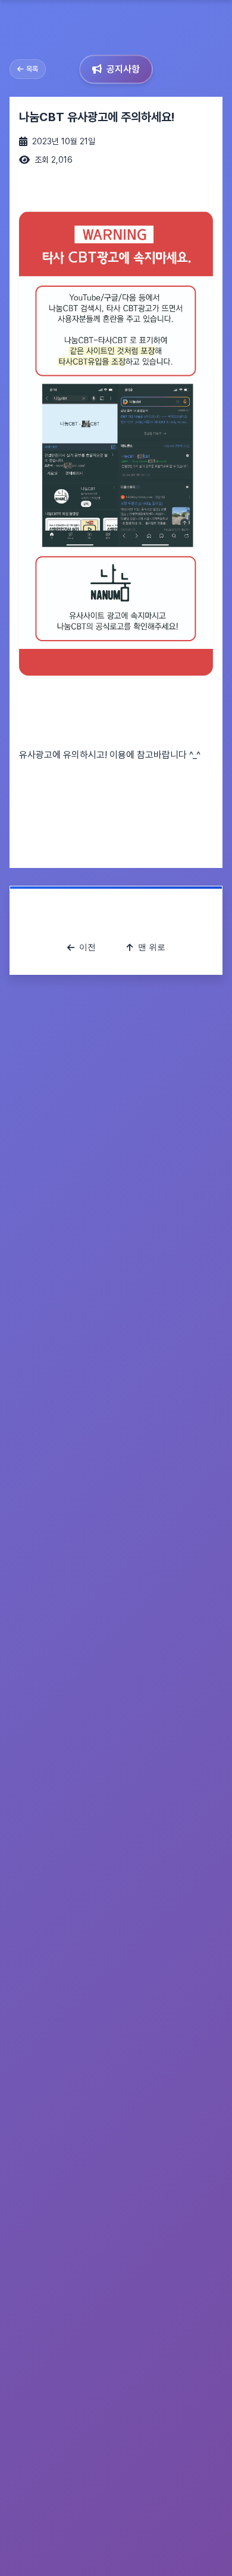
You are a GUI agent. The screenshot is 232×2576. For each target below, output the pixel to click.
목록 (32, 69)
